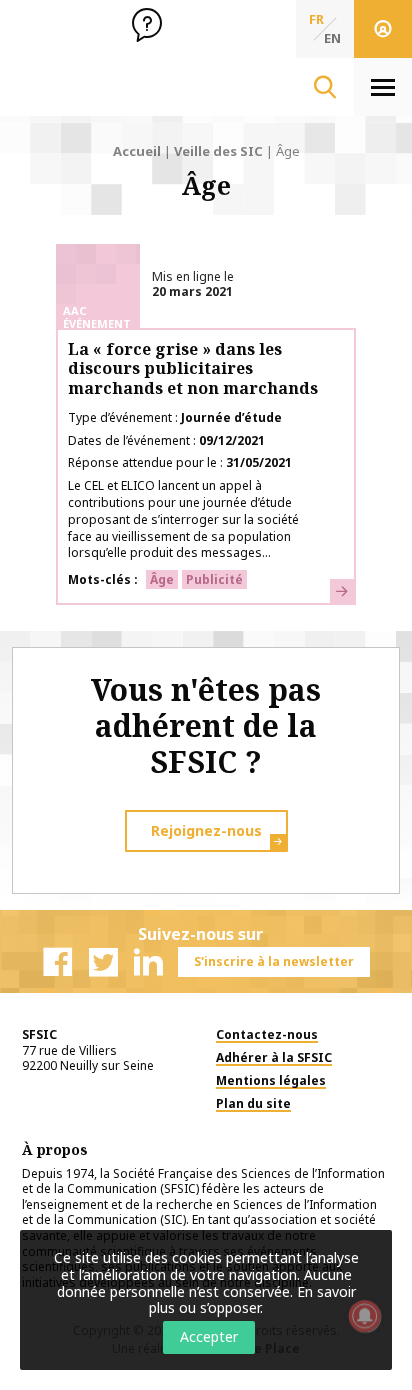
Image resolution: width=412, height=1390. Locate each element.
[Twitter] (103, 962)
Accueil (137, 151)
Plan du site (253, 1103)
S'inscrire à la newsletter (274, 961)
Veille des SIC (218, 151)
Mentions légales (271, 1080)
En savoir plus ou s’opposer (252, 1300)
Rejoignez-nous (206, 830)
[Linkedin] (148, 962)
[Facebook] (58, 962)
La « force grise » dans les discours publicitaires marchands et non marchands (193, 368)
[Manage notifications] (365, 1316)
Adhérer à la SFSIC (274, 1057)
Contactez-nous (267, 1034)
